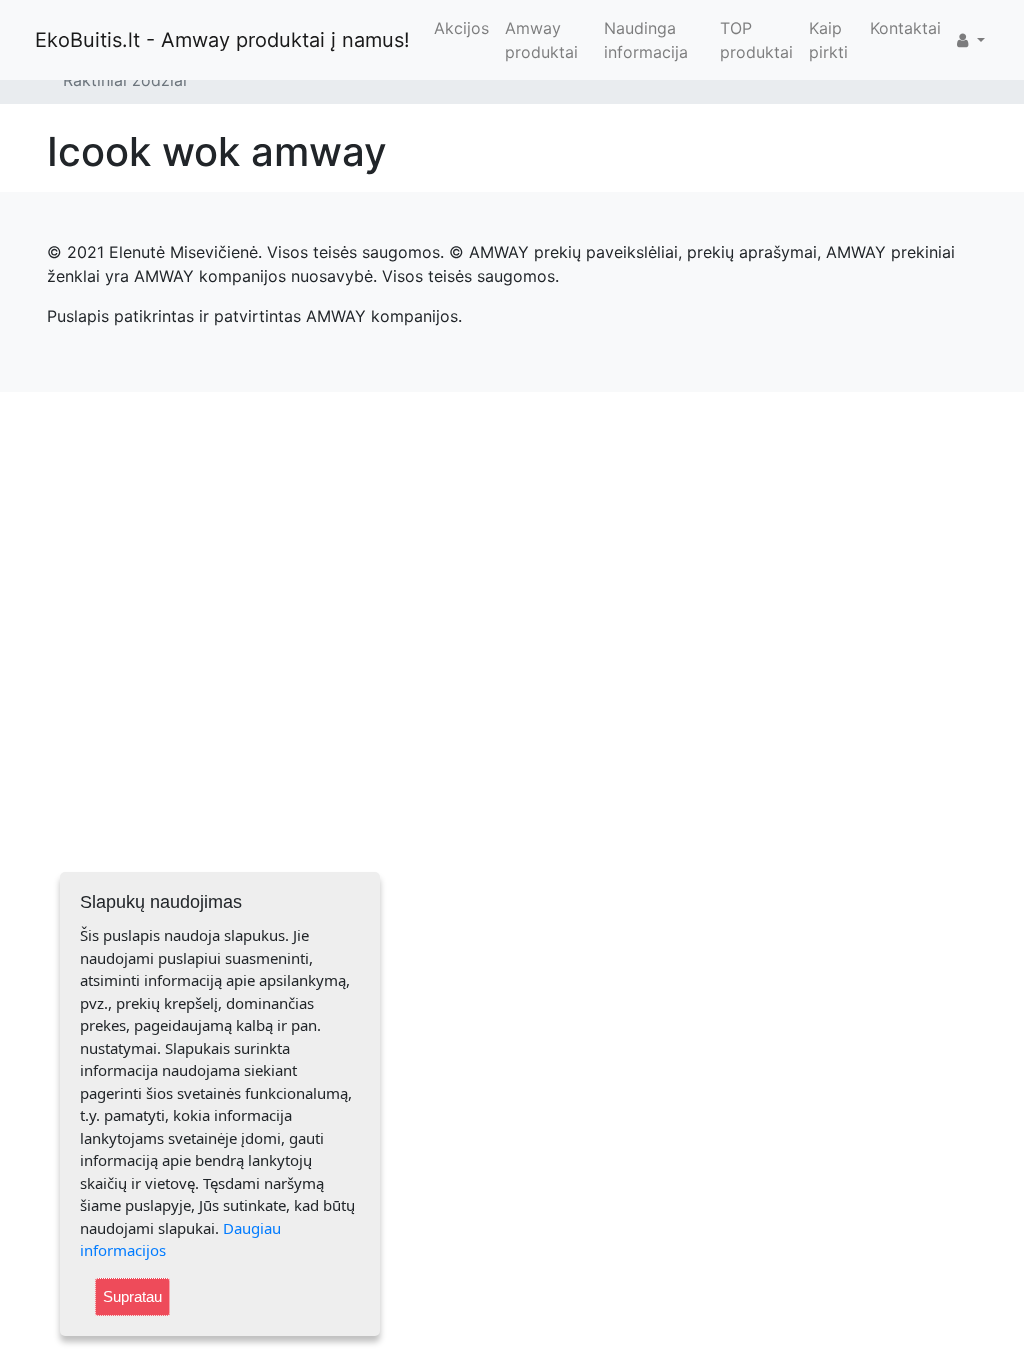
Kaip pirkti (828, 40)
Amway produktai (541, 40)
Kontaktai (905, 28)
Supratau (132, 1296)
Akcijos (461, 28)
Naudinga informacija (646, 40)
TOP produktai (756, 40)
